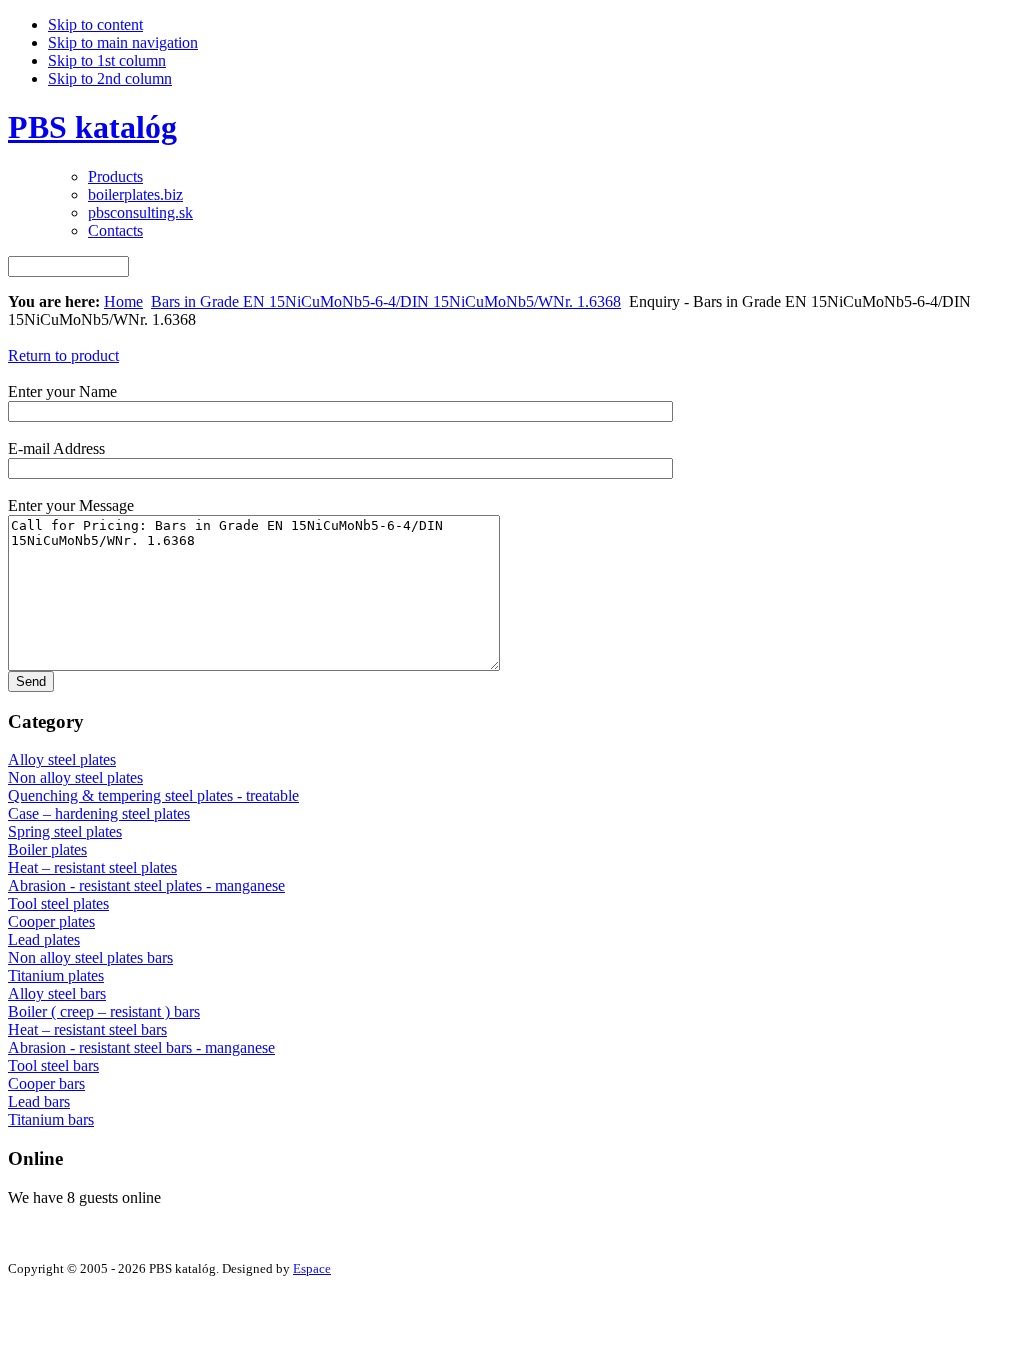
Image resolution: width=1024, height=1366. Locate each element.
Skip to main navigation (123, 42)
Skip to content (95, 24)
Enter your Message (71, 505)
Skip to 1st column (107, 60)
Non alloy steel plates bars (90, 957)
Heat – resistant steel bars (87, 1029)
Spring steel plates (65, 831)
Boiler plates (47, 849)
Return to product (63, 355)
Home (123, 301)
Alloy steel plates (62, 759)
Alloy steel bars (57, 993)
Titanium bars (51, 1119)
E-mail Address (56, 448)
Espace (312, 1268)
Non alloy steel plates (75, 777)
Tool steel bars (53, 1065)
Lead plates (44, 939)
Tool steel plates (58, 903)
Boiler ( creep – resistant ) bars (104, 1011)
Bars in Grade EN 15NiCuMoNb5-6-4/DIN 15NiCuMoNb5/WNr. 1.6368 (386, 301)
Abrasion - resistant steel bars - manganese (141, 1047)
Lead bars (39, 1101)
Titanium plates (56, 975)
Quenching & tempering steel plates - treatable (153, 795)
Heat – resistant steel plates (92, 867)
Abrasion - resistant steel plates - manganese (146, 885)
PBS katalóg (92, 127)
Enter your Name (62, 391)
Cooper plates (51, 921)
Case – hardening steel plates (99, 813)
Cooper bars (46, 1083)
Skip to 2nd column (110, 78)
